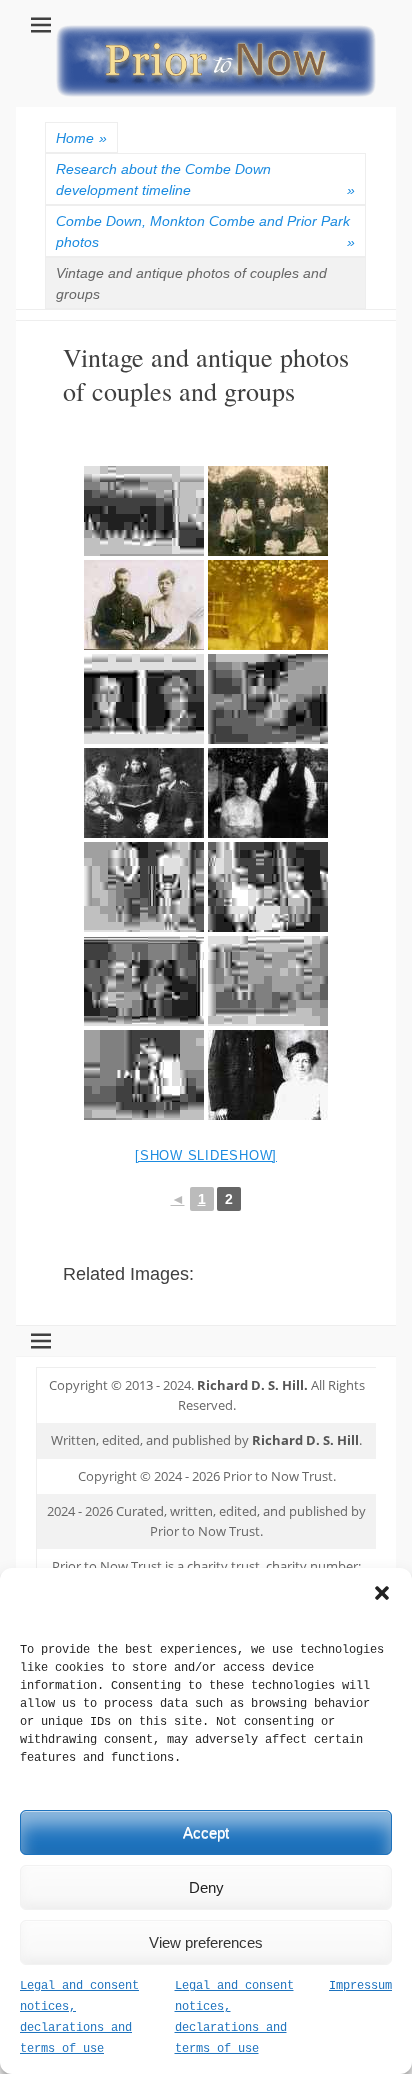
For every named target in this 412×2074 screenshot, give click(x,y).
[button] (382, 1593)
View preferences (206, 1942)
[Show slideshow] (206, 1155)
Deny (206, 1887)
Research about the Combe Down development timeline (205, 179)
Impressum (360, 1986)
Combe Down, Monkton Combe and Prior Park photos (205, 231)
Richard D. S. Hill (305, 1440)
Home (81, 138)
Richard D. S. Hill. (252, 1385)
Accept (206, 1832)
